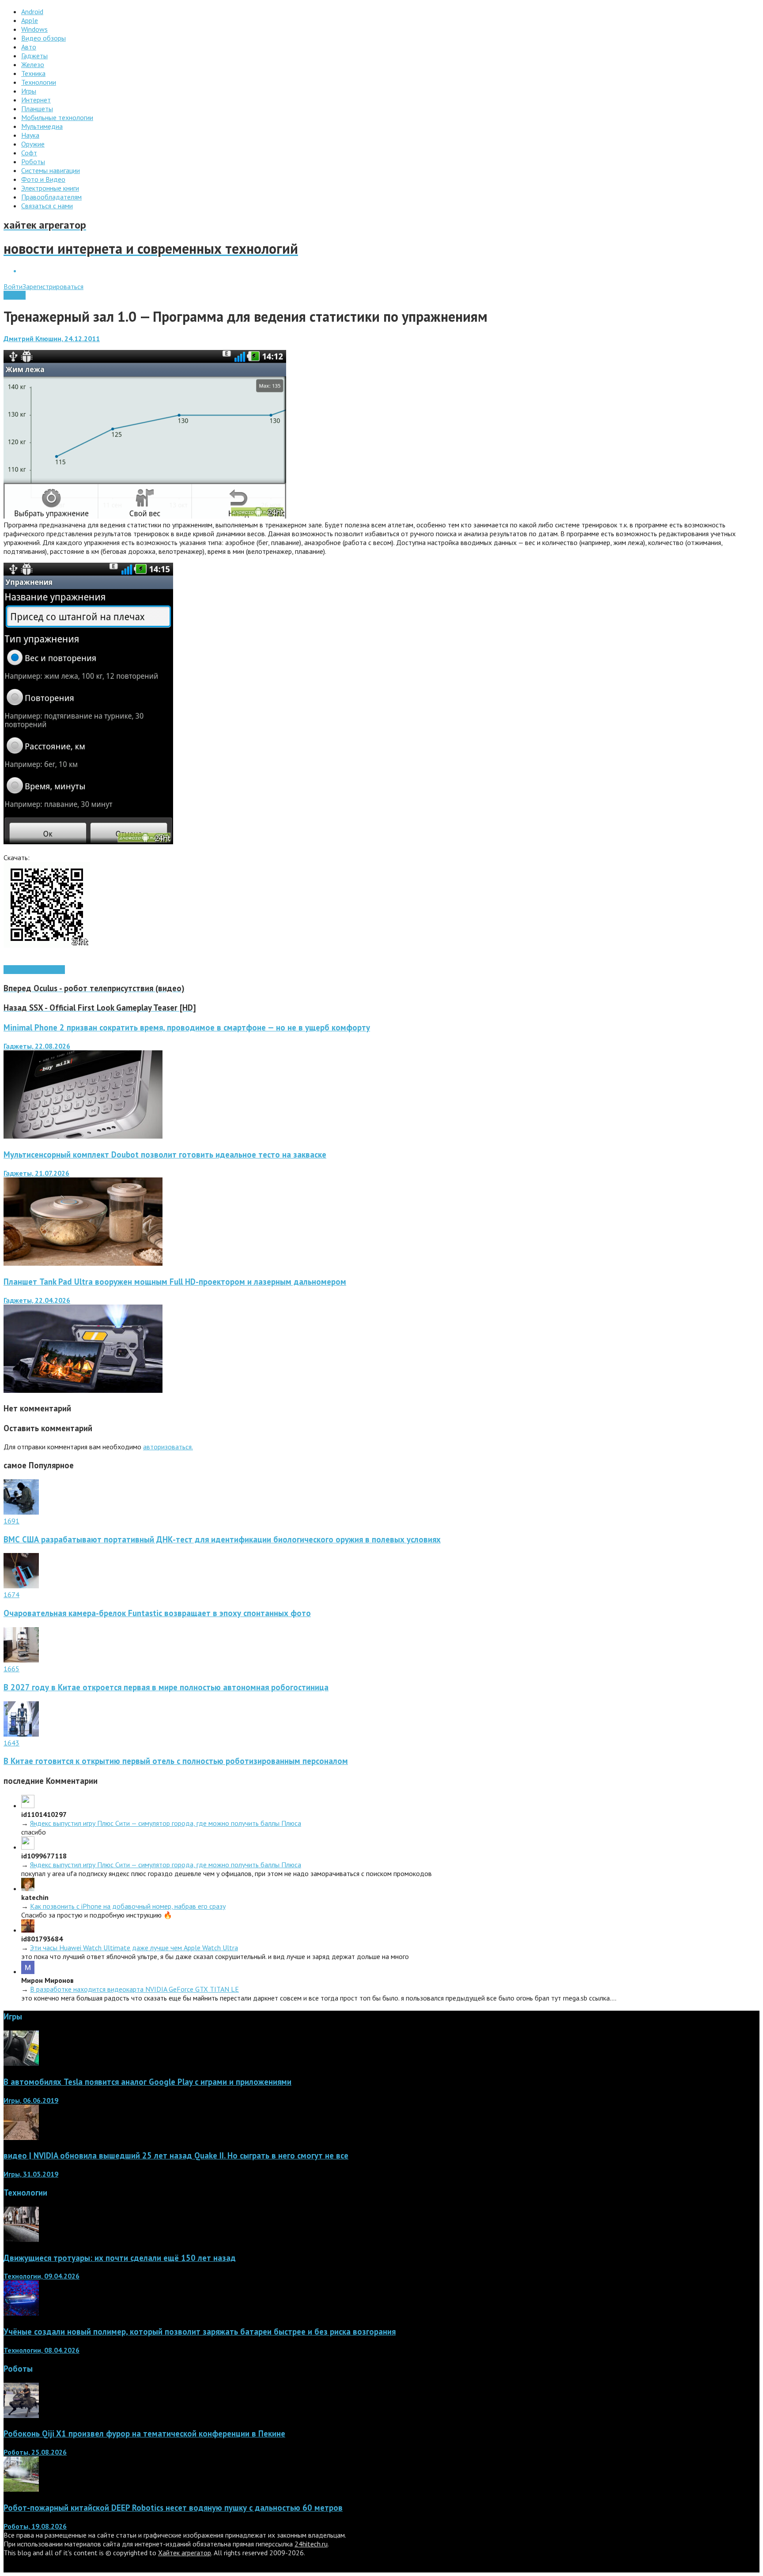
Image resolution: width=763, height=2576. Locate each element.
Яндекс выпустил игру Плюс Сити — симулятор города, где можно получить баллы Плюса (166, 1823)
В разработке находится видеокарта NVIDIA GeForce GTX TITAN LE (134, 1989)
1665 (11, 1669)
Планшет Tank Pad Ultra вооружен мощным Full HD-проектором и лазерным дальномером (175, 1282)
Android (15, 295)
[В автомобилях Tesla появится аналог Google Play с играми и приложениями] (21, 2063)
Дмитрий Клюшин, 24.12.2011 (52, 338)
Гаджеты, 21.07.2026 (36, 1173)
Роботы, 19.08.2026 (35, 2526)
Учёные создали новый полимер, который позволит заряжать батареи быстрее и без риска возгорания (200, 2332)
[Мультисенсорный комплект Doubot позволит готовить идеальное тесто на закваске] (83, 1263)
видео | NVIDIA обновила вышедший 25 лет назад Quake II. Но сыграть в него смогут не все (176, 2155)
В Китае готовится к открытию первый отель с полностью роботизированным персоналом (176, 1761)
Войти (13, 286)
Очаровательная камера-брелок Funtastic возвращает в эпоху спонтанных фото (157, 1613)
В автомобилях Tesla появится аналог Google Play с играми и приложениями (147, 2082)
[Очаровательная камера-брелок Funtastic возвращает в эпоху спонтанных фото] (21, 1586)
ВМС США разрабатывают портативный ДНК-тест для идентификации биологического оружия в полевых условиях (222, 1539)
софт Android (45, 970)
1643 (11, 1743)
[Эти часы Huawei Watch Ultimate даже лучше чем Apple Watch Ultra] (28, 1930)
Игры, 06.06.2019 (31, 2100)
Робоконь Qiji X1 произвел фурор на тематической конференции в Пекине (144, 2433)
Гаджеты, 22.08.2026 (37, 1046)
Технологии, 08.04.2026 (42, 2350)
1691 (11, 1521)
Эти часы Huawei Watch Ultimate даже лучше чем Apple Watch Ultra (134, 1948)
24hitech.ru (311, 2544)
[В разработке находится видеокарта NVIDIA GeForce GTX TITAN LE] (28, 1971)
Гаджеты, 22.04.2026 (37, 1300)
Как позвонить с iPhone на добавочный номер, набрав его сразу (128, 1906)
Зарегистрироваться (53, 286)
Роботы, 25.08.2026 (35, 2452)
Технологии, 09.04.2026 (42, 2276)
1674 (11, 1594)
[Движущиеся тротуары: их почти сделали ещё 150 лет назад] (21, 2239)
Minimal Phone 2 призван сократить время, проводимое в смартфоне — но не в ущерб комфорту (187, 1027)
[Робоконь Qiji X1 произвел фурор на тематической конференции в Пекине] (21, 2415)
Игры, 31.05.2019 (31, 2174)
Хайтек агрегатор (185, 2553)
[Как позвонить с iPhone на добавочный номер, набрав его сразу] (28, 1888)
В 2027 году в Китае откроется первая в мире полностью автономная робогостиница (166, 1687)
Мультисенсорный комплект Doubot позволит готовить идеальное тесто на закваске (165, 1154)
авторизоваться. (168, 1447)
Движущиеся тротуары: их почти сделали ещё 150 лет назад (120, 2258)
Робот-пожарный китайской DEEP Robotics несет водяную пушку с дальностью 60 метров (173, 2508)
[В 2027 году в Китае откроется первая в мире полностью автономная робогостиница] (21, 1660)
